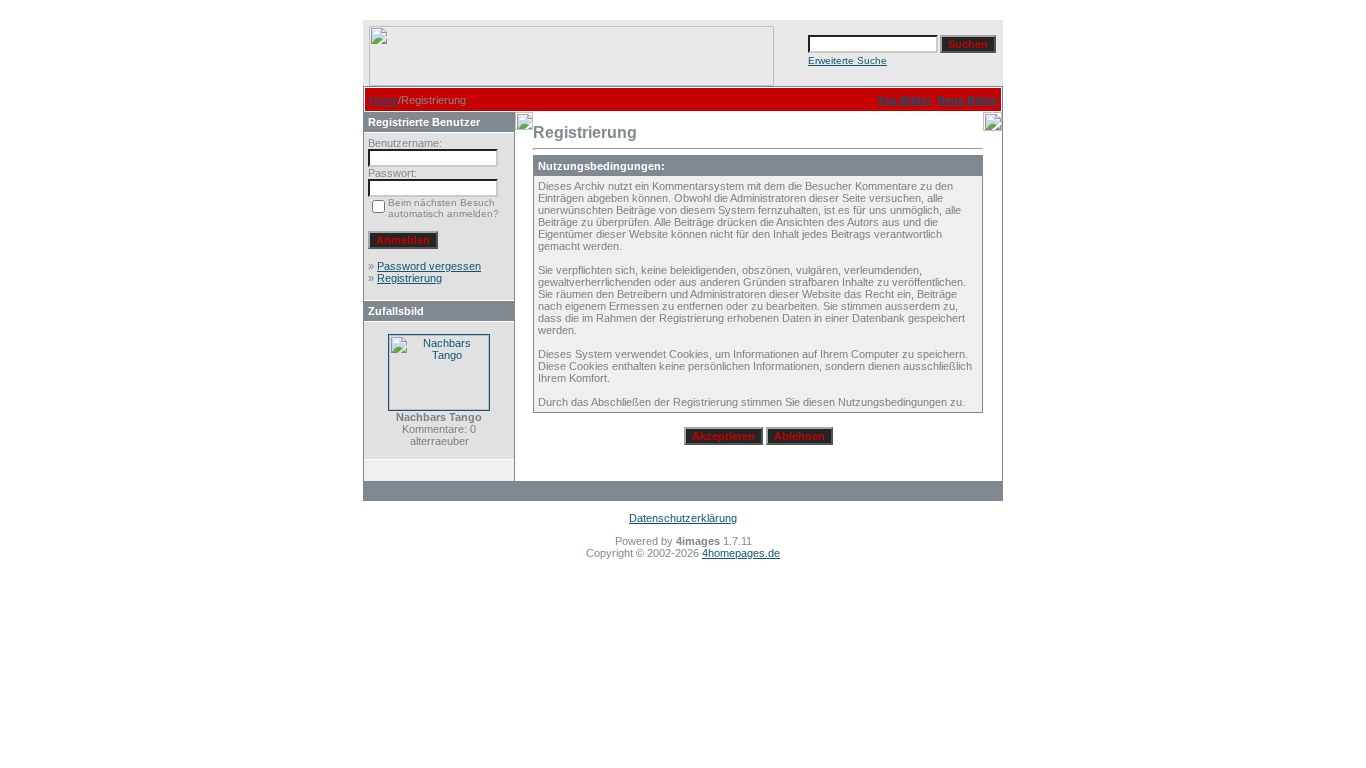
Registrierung (409, 278)
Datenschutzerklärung (683, 518)
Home (383, 100)
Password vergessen (429, 266)
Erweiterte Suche (847, 60)
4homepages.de (741, 553)
